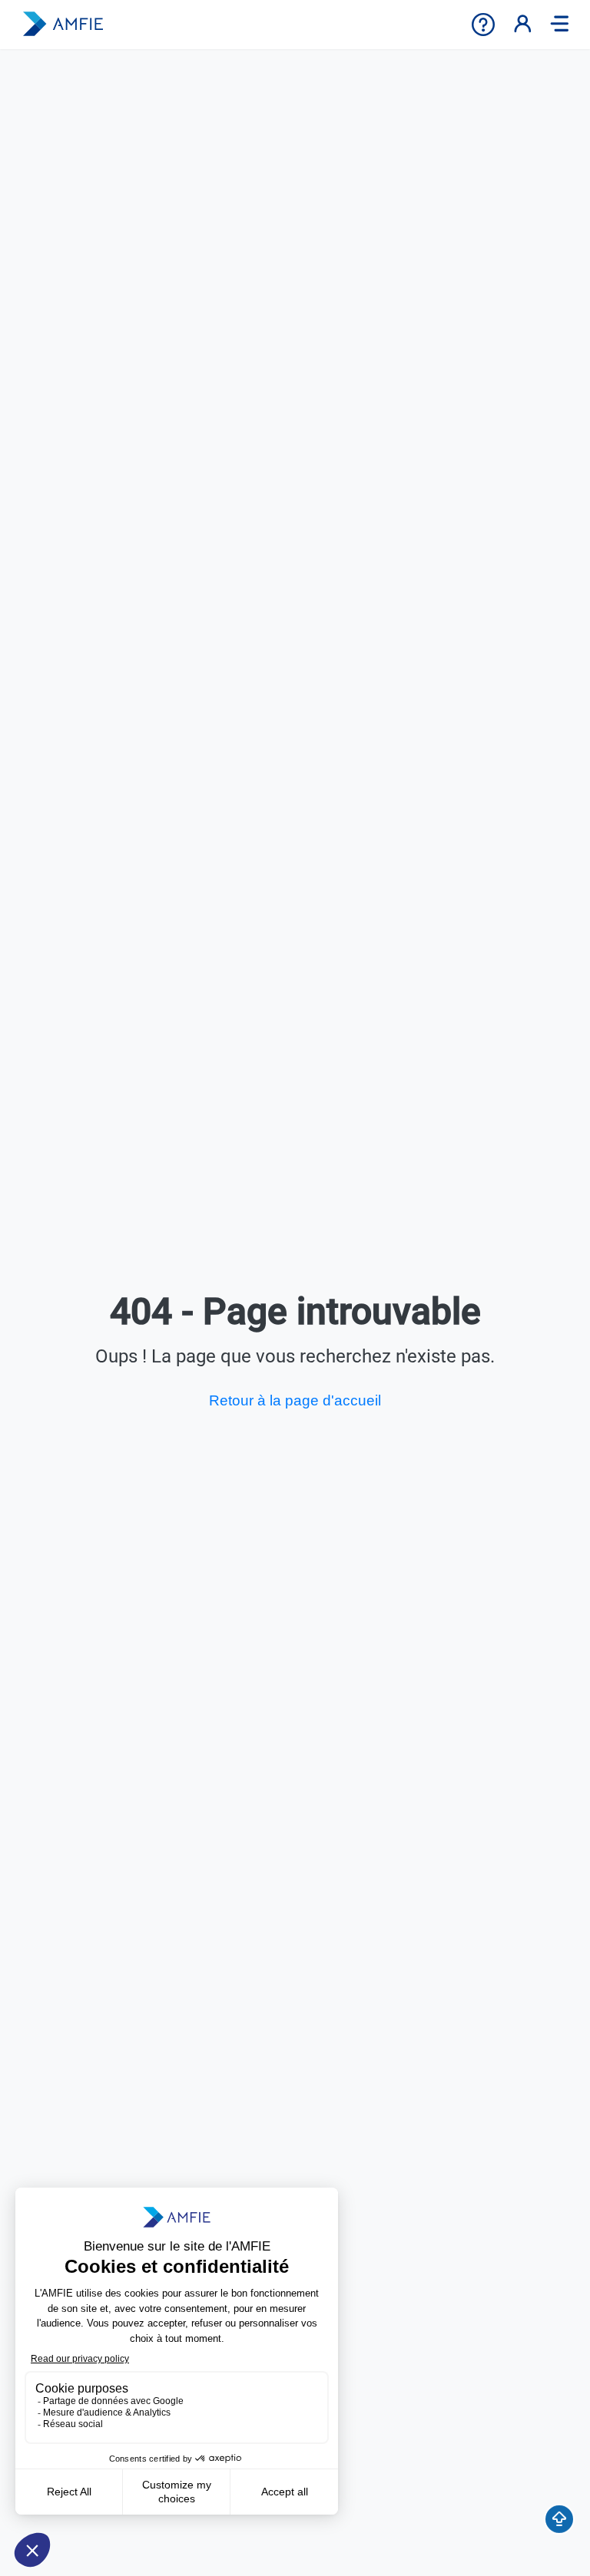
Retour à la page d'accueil (295, 1400)
